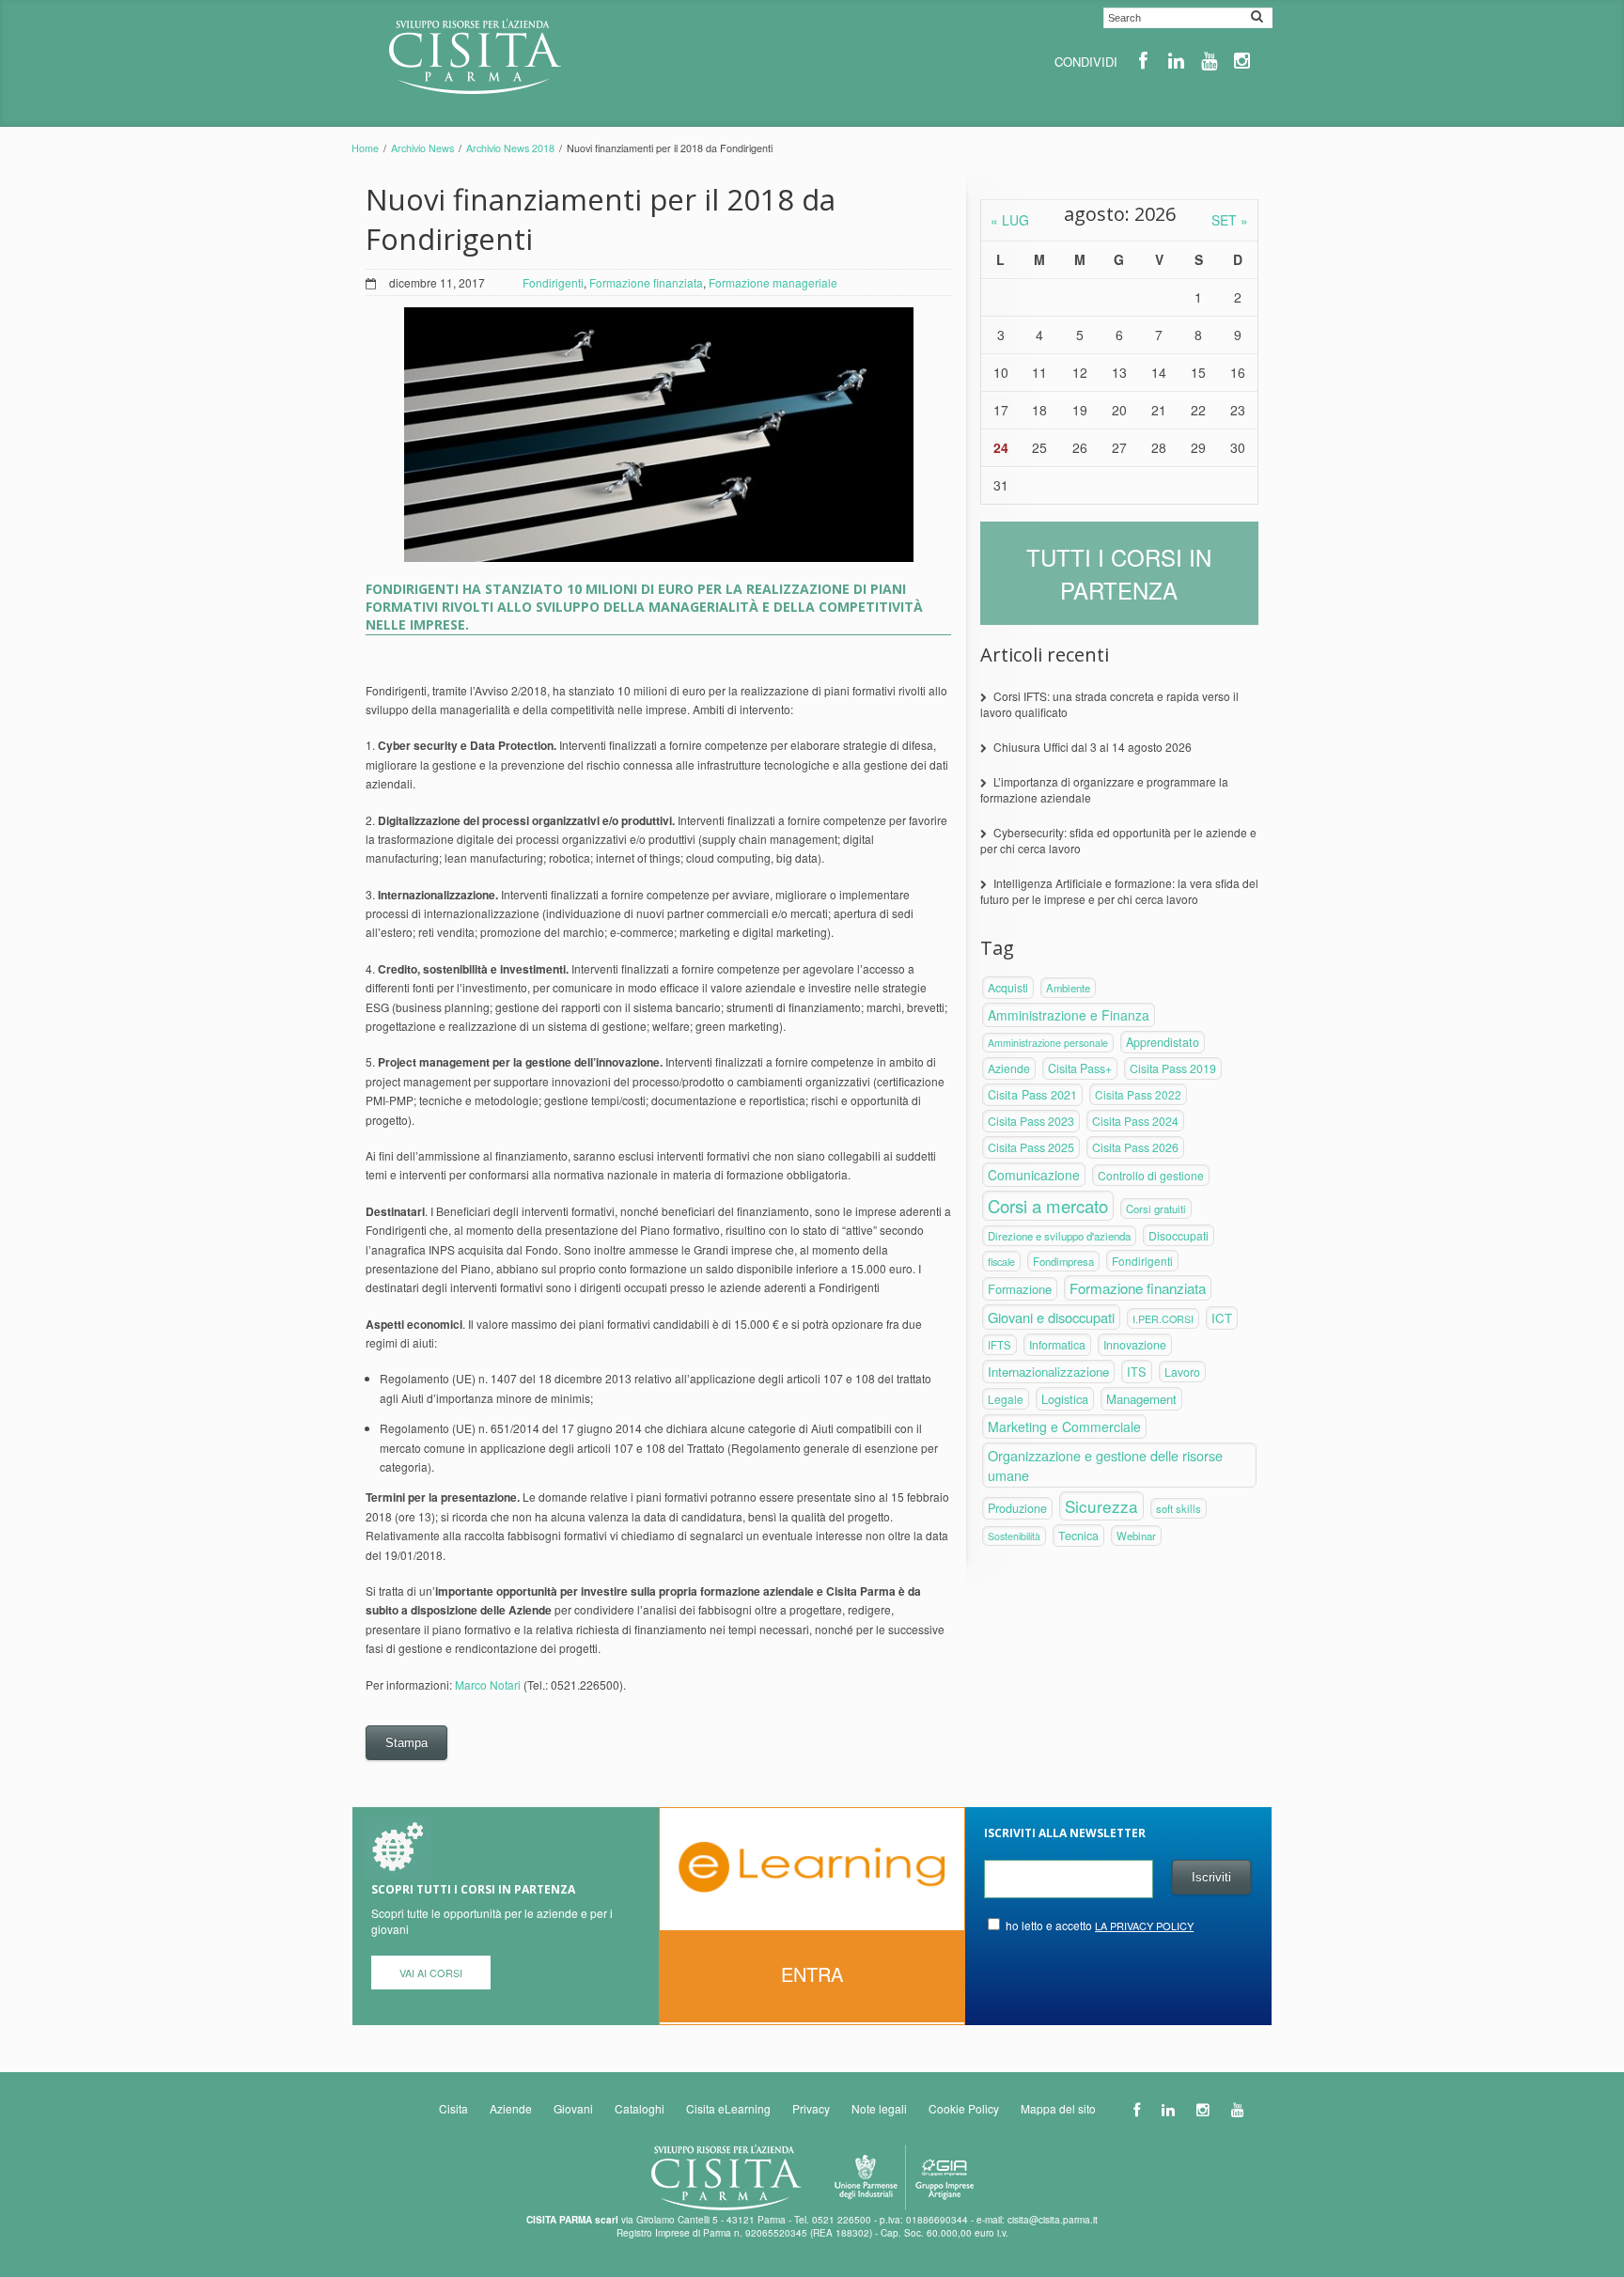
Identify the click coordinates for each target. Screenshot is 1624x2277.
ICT (1222, 1318)
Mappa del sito (1058, 2108)
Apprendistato (1163, 1042)
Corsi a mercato (1048, 1206)
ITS (1137, 1372)
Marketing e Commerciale (1064, 1427)
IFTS (999, 1345)
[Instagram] (1242, 61)
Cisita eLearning (728, 2108)
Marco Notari (488, 1684)
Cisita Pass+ (1080, 1068)
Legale (1006, 1399)
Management (1141, 1399)
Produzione (1017, 1508)
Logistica (1065, 1399)
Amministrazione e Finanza (1069, 1015)
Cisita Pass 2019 (1173, 1068)
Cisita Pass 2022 (1138, 1094)
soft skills (1179, 1508)
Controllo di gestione (1151, 1175)
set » (1230, 220)
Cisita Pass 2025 (1031, 1147)
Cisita (453, 2108)
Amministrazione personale (1048, 1043)
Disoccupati (1179, 1235)
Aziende (1009, 1068)
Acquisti (1008, 988)
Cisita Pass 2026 (1135, 1147)
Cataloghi (640, 2108)
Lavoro (1182, 1372)
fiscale (1001, 1261)
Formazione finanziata (646, 282)
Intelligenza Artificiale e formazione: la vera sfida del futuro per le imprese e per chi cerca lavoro (1119, 891)
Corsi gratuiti (1156, 1209)
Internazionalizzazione (1048, 1372)
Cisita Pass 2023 (1031, 1121)
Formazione (1020, 1289)
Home (365, 148)
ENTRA (812, 1974)
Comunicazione (1034, 1175)
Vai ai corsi (431, 1973)
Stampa (406, 1743)
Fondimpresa (1063, 1261)
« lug (1010, 220)
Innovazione (1135, 1345)
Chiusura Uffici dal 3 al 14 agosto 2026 (1093, 747)
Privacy (811, 2108)
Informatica (1057, 1345)
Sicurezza (1101, 1506)
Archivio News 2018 (510, 148)
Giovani (573, 2108)
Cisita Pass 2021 (1032, 1095)
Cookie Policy (964, 2108)
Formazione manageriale (773, 282)
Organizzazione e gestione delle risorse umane (1105, 1465)
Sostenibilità (1014, 1536)
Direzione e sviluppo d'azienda (1059, 1236)
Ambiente (1068, 988)
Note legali (879, 2108)
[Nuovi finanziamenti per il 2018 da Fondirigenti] (659, 435)
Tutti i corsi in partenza (1119, 573)
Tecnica (1078, 1536)
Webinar (1136, 1536)
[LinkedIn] (1176, 61)
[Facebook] (1143, 61)
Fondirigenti (553, 282)
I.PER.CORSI (1163, 1318)
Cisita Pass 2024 (1135, 1121)
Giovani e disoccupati (1051, 1317)
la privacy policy (1144, 1926)
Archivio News (422, 148)
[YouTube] (1209, 61)
